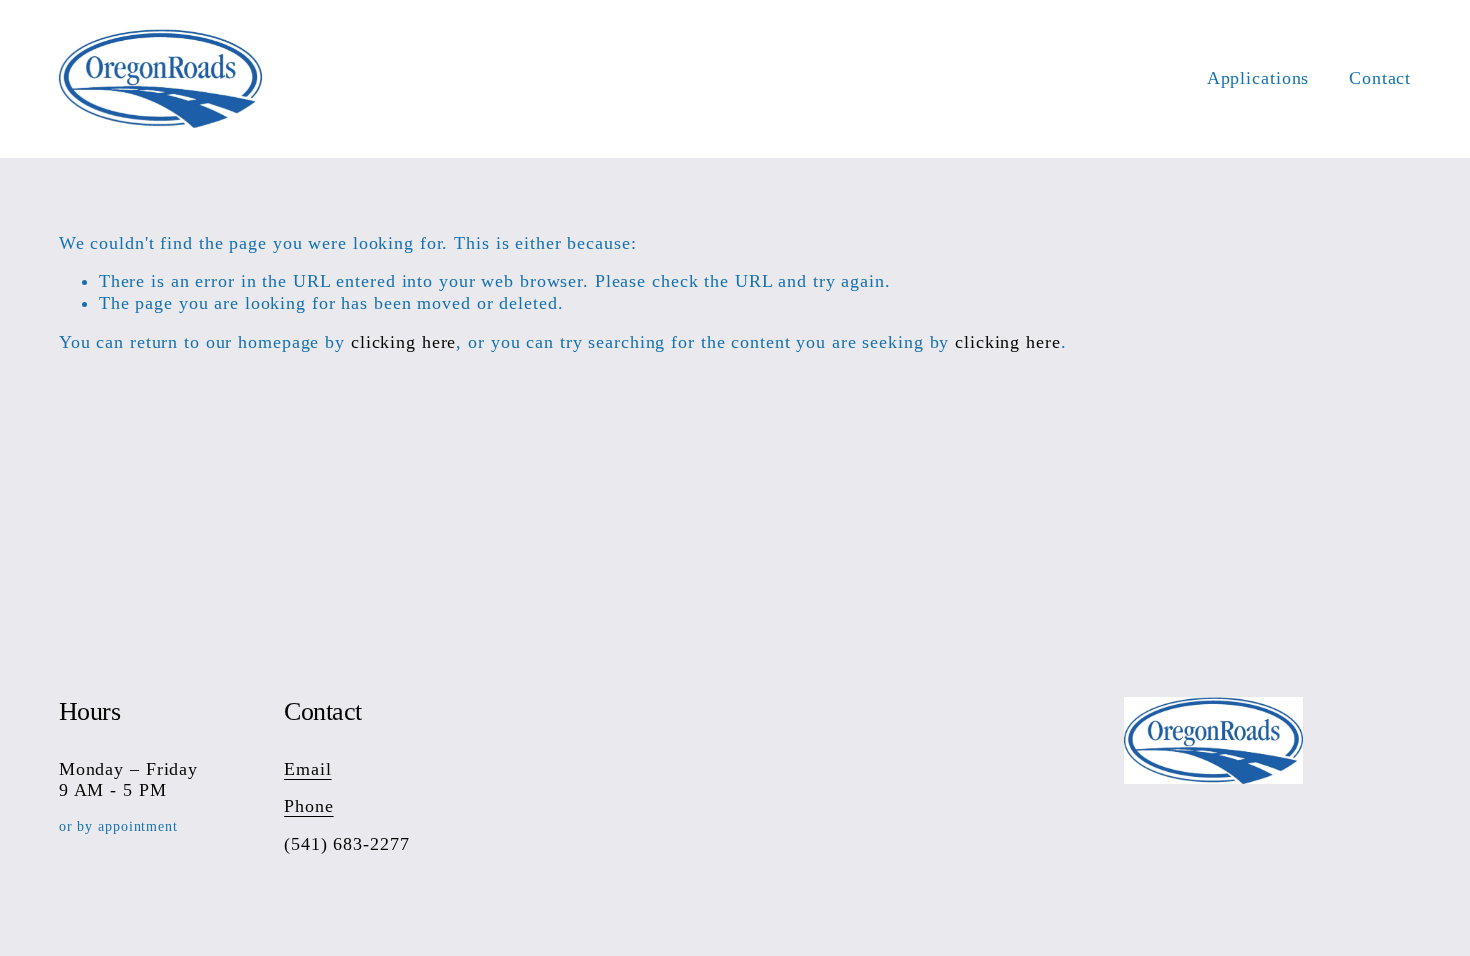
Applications (1258, 78)
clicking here (404, 342)
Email (307, 769)
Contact (1380, 78)
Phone (308, 806)
